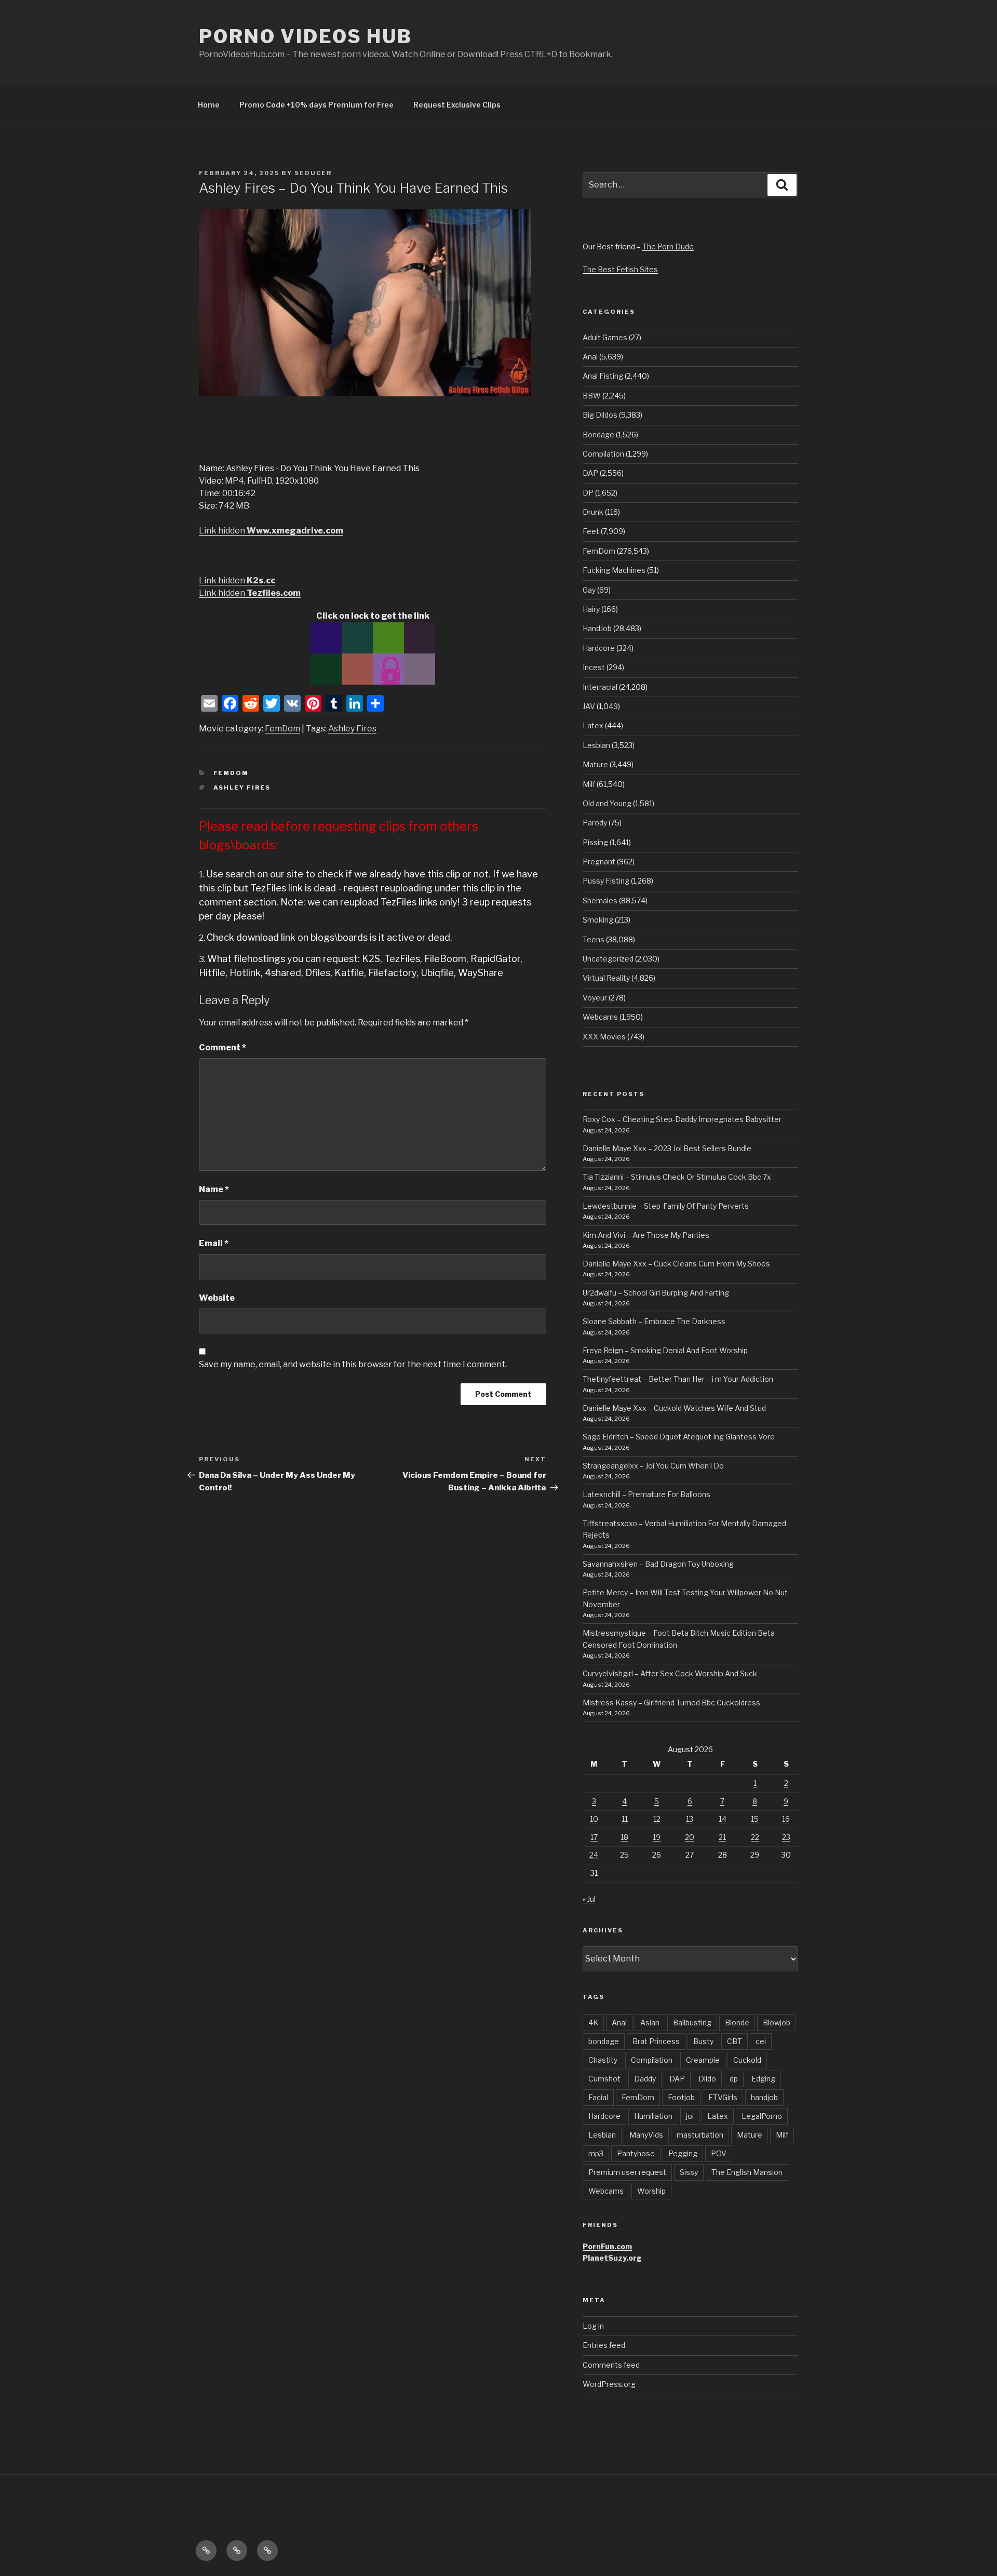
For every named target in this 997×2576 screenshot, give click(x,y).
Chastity (603, 2060)
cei (761, 2041)
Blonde (737, 2023)
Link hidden (271, 531)
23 (786, 1837)
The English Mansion (747, 2172)
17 (594, 1837)
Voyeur (595, 998)
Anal (590, 357)
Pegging (683, 2153)
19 (657, 1837)
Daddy (645, 2079)
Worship (651, 2191)
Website (217, 1298)
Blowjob (777, 2023)
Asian (650, 2023)
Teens (594, 939)
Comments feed (611, 2365)
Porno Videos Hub (306, 36)
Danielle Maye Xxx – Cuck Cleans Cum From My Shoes (676, 1264)
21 (722, 1837)
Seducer (313, 173)
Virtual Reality (606, 978)
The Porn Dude (668, 246)
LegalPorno (762, 2116)
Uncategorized (608, 959)
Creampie (703, 2060)
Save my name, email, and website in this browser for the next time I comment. (353, 1364)
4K (593, 2023)
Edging (763, 2079)
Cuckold (747, 2060)
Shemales (600, 900)
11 (625, 1819)
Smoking (598, 920)
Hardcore (599, 648)
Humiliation (653, 2116)
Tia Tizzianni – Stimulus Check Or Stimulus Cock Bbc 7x (677, 1177)
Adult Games (605, 337)
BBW (592, 396)
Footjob (681, 2097)
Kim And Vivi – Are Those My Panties (646, 1235)
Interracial (600, 687)
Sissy (689, 2172)
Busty (703, 2041)
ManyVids (646, 2135)
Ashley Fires (352, 729)
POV (719, 2153)
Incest (594, 667)
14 (723, 1819)
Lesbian (596, 745)
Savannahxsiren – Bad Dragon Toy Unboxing (658, 1564)
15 (755, 1819)
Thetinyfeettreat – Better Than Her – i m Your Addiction (678, 1379)
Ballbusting (692, 2023)
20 (690, 1837)
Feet (591, 531)
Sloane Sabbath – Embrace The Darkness (654, 1321)
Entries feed (604, 2345)
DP (588, 493)
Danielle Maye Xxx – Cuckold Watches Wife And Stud (674, 1408)
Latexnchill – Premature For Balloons (646, 1494)
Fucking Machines (614, 570)
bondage (604, 2041)
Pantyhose (636, 2153)
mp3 (596, 2153)
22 (755, 1837)
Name (214, 1189)
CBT (735, 2041)
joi (690, 2116)
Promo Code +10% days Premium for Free (316, 105)
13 (690, 1819)
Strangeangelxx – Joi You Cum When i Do (653, 1466)
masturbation (700, 2135)
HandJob (597, 628)
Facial (598, 2097)
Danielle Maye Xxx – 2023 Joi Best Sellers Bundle (667, 1148)
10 (594, 1819)
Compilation (603, 454)
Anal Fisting (603, 376)
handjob (764, 2097)
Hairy (591, 609)
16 (786, 1819)
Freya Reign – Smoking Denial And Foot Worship (665, 1350)
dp (734, 2079)
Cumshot (604, 2079)
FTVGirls (723, 2097)
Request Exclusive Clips (457, 105)
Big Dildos (600, 415)
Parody (595, 823)
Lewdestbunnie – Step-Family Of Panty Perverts (666, 1206)
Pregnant (599, 862)
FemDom (282, 729)
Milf (589, 784)
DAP (590, 473)
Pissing (595, 842)
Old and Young (607, 803)
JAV (589, 706)
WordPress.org (609, 2384)
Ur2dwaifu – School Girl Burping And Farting (656, 1293)
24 (594, 1855)
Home (209, 105)
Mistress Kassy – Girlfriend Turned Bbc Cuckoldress (671, 1703)
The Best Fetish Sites (620, 269)
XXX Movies (604, 1037)
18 (624, 1837)
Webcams (600, 1017)
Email (214, 1243)
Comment (223, 1047)
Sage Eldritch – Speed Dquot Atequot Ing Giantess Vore (679, 1437)
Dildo (707, 2079)
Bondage (598, 435)
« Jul (589, 1899)
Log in (593, 2326)
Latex (593, 725)
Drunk (593, 512)
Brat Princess (656, 2041)
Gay (589, 590)
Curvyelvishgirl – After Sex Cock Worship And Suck (670, 1673)
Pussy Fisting (606, 881)
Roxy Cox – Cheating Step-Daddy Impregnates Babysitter (682, 1119)
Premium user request (627, 2172)
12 (657, 1819)
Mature (595, 764)
